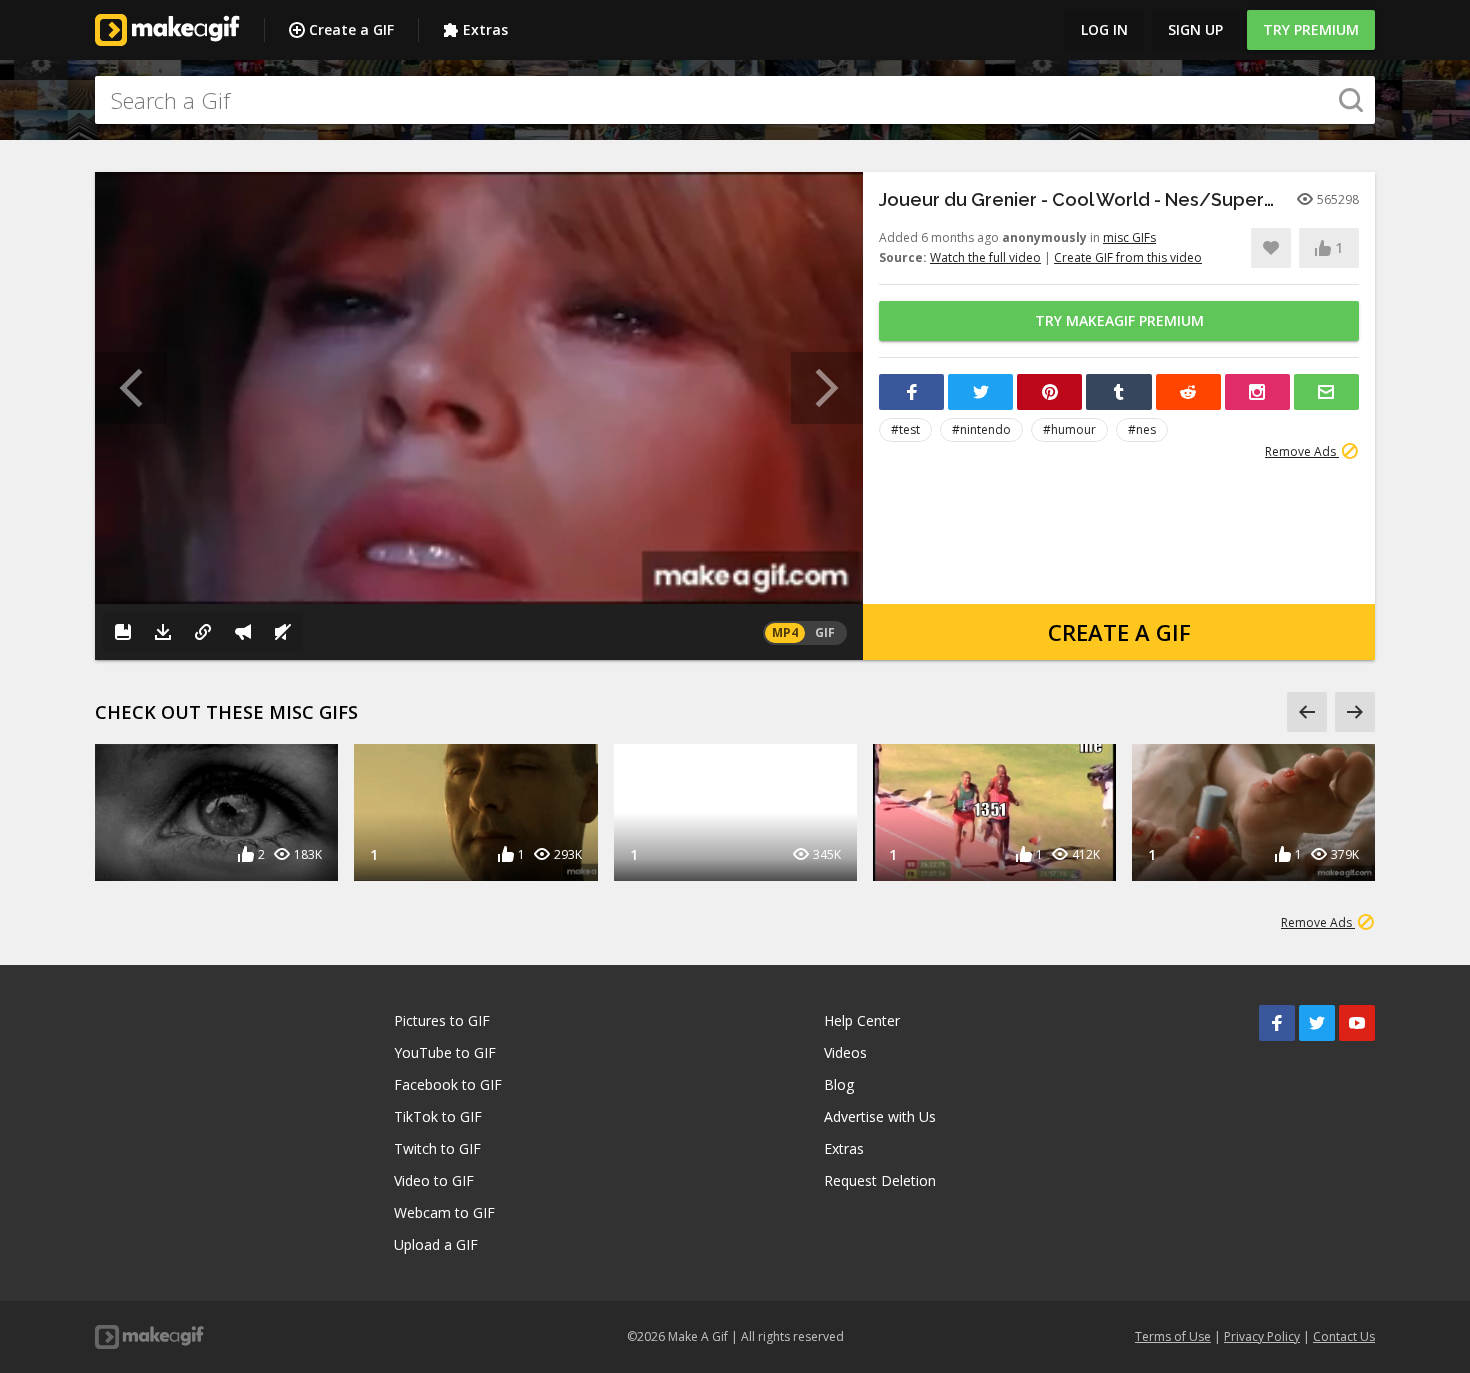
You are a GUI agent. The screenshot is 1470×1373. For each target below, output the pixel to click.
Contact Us (1344, 1336)
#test (905, 429)
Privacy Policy (1262, 1336)
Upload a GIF (436, 1244)
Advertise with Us (880, 1116)
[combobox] (735, 100)
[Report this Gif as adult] (243, 632)
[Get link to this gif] (203, 632)
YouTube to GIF (445, 1052)
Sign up (1195, 29)
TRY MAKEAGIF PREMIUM (1119, 320)
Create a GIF (351, 29)
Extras (485, 29)
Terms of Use (1173, 1336)
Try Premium (1311, 29)
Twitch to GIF (437, 1148)
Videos (845, 1052)
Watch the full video (985, 257)
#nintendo (981, 429)
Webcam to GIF (444, 1212)
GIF (825, 632)
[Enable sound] (283, 632)
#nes (1142, 429)
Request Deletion (880, 1180)
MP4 (785, 632)
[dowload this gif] (163, 632)
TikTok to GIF (438, 1116)
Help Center (862, 1020)
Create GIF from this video (1128, 257)
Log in (1104, 29)
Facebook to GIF (448, 1084)
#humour (1069, 429)
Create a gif (1119, 632)
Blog (839, 1084)
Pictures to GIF (442, 1020)
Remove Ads (1302, 451)
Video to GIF (434, 1180)
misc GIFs (1129, 237)
